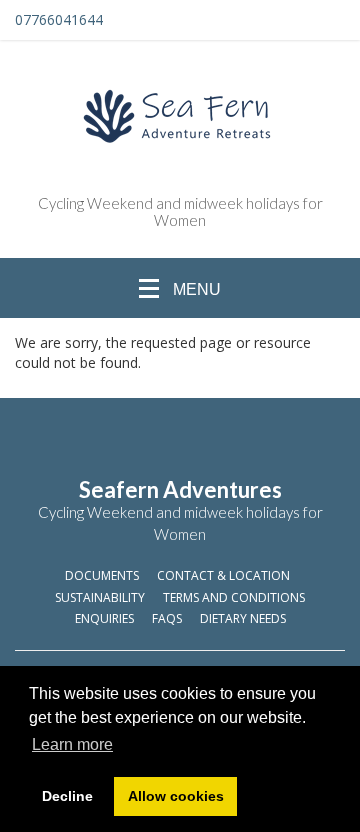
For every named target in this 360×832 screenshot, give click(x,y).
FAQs (167, 618)
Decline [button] (67, 796)
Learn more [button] (72, 744)
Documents (102, 575)
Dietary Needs (243, 618)
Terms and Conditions (234, 597)
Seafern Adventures (180, 489)
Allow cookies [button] (176, 796)
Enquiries (104, 618)
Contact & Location (223, 575)
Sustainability (100, 597)
